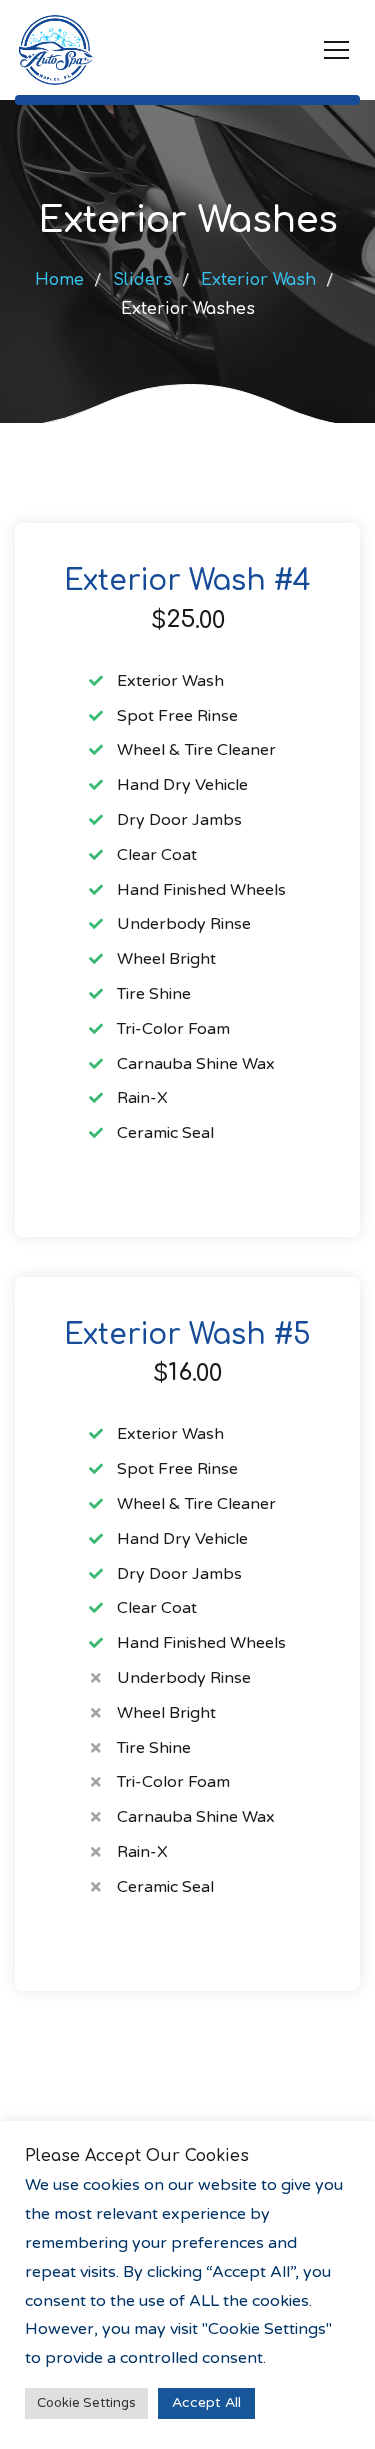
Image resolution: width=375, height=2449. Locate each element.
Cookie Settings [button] (86, 2403)
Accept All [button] (206, 2402)
